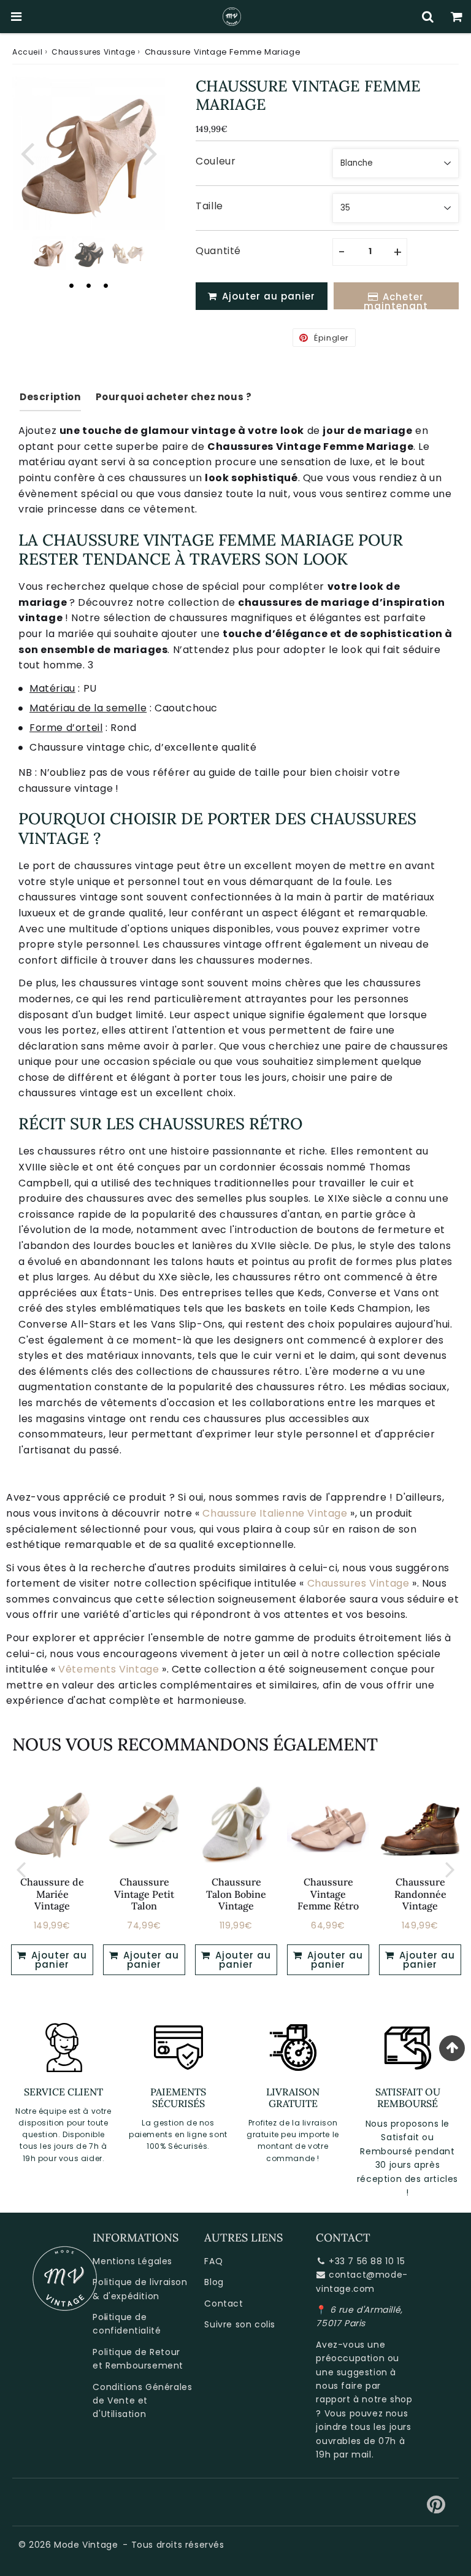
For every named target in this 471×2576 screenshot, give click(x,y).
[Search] (428, 17)
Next (150, 153)
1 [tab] (72, 285)
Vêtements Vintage (109, 1669)
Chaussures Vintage (94, 52)
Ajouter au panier (58, 1960)
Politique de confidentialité (127, 2324)
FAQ (213, 2261)
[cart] (457, 17)
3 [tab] (106, 285)
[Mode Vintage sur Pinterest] (436, 2509)
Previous (27, 153)
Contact (224, 2303)
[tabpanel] (49, 253)
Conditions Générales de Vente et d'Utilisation (142, 2401)
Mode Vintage (86, 2545)
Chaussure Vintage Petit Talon (144, 1893)
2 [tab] (89, 285)
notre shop (387, 2399)
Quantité (218, 251)
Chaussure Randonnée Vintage (420, 1893)
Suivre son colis (240, 2324)
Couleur (216, 161)
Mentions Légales (132, 2261)
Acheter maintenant (396, 300)
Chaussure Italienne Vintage (275, 1513)
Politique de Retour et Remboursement (138, 2359)
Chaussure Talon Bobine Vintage (236, 1893)
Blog (214, 2282)
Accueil (27, 52)
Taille (209, 206)
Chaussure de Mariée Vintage (52, 1893)
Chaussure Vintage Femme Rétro (328, 1893)
